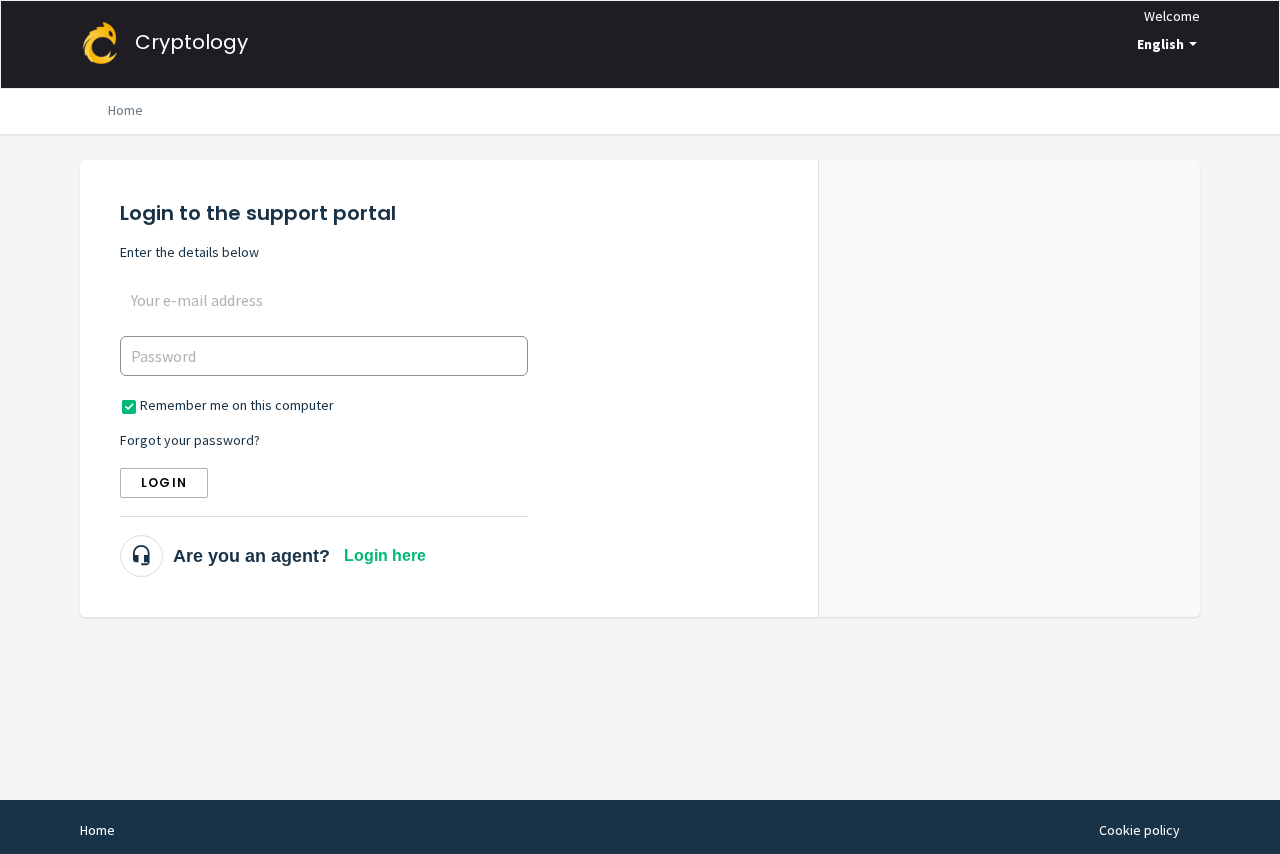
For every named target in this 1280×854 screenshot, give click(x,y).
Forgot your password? (190, 440)
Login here (385, 555)
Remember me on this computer (237, 405)
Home (125, 110)
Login (164, 482)
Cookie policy (1139, 830)
